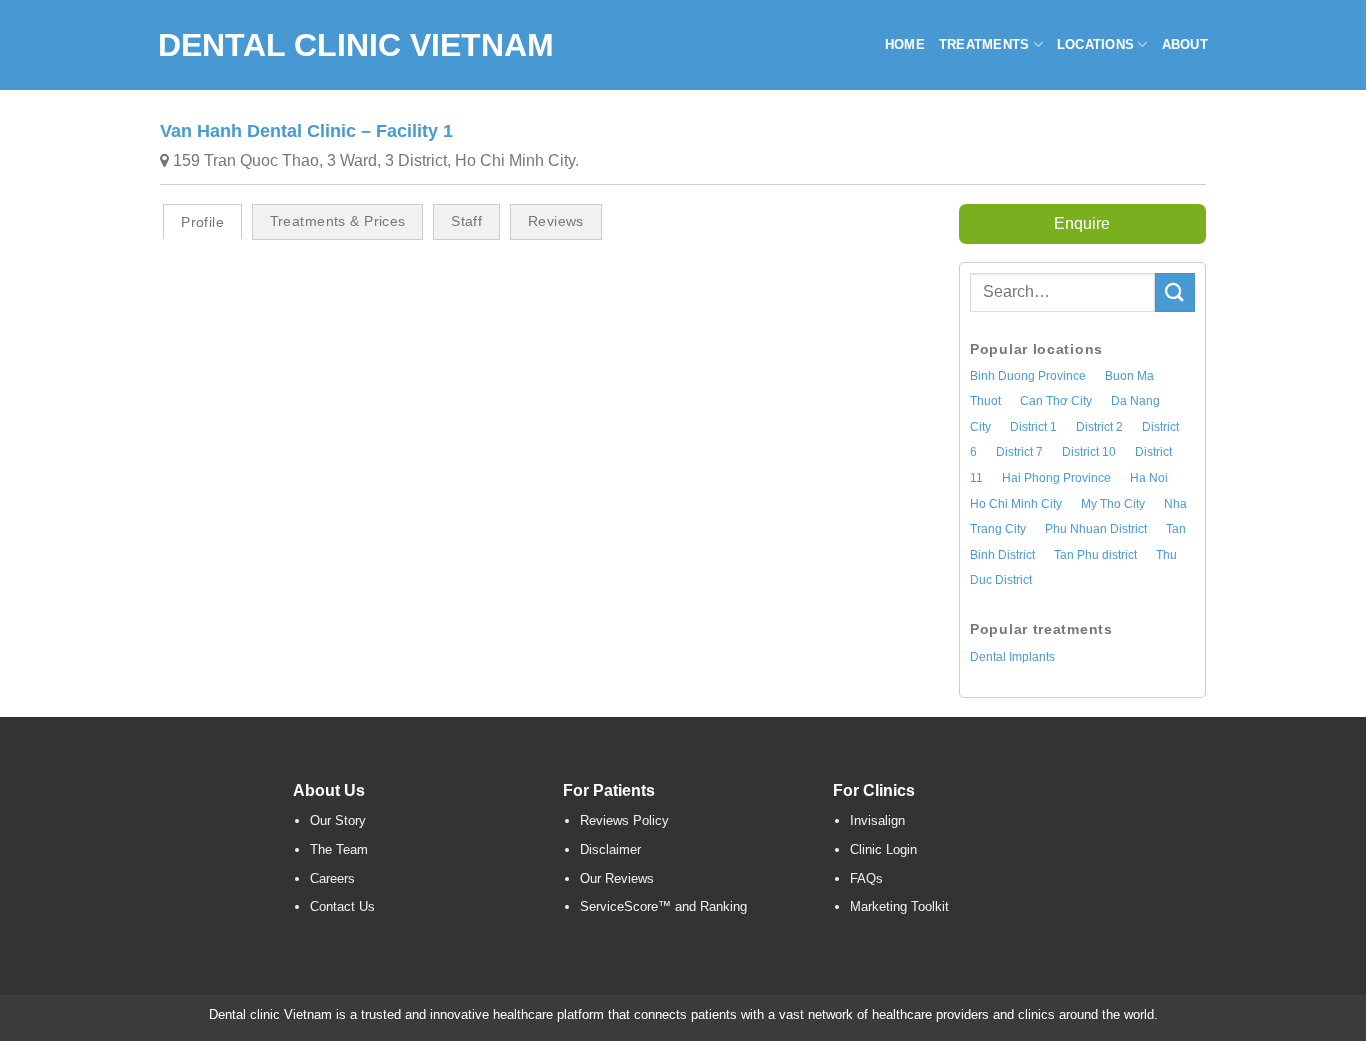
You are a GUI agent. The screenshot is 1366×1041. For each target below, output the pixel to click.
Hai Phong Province (1056, 478)
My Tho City (1113, 504)
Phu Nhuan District (1096, 529)
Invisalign (877, 820)
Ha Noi (1149, 478)
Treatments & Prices (338, 221)
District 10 (1089, 452)
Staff (466, 221)
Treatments (984, 44)
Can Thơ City (1056, 401)
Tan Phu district (1095, 555)
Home (905, 44)
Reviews (556, 221)
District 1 (1033, 427)
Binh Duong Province (1028, 376)
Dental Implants (1012, 657)
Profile (202, 222)
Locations (1095, 44)
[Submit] (1175, 292)
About (1185, 44)
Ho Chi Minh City (1016, 504)
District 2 (1099, 427)
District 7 (1019, 452)
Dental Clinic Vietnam (356, 45)
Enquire (1082, 223)
